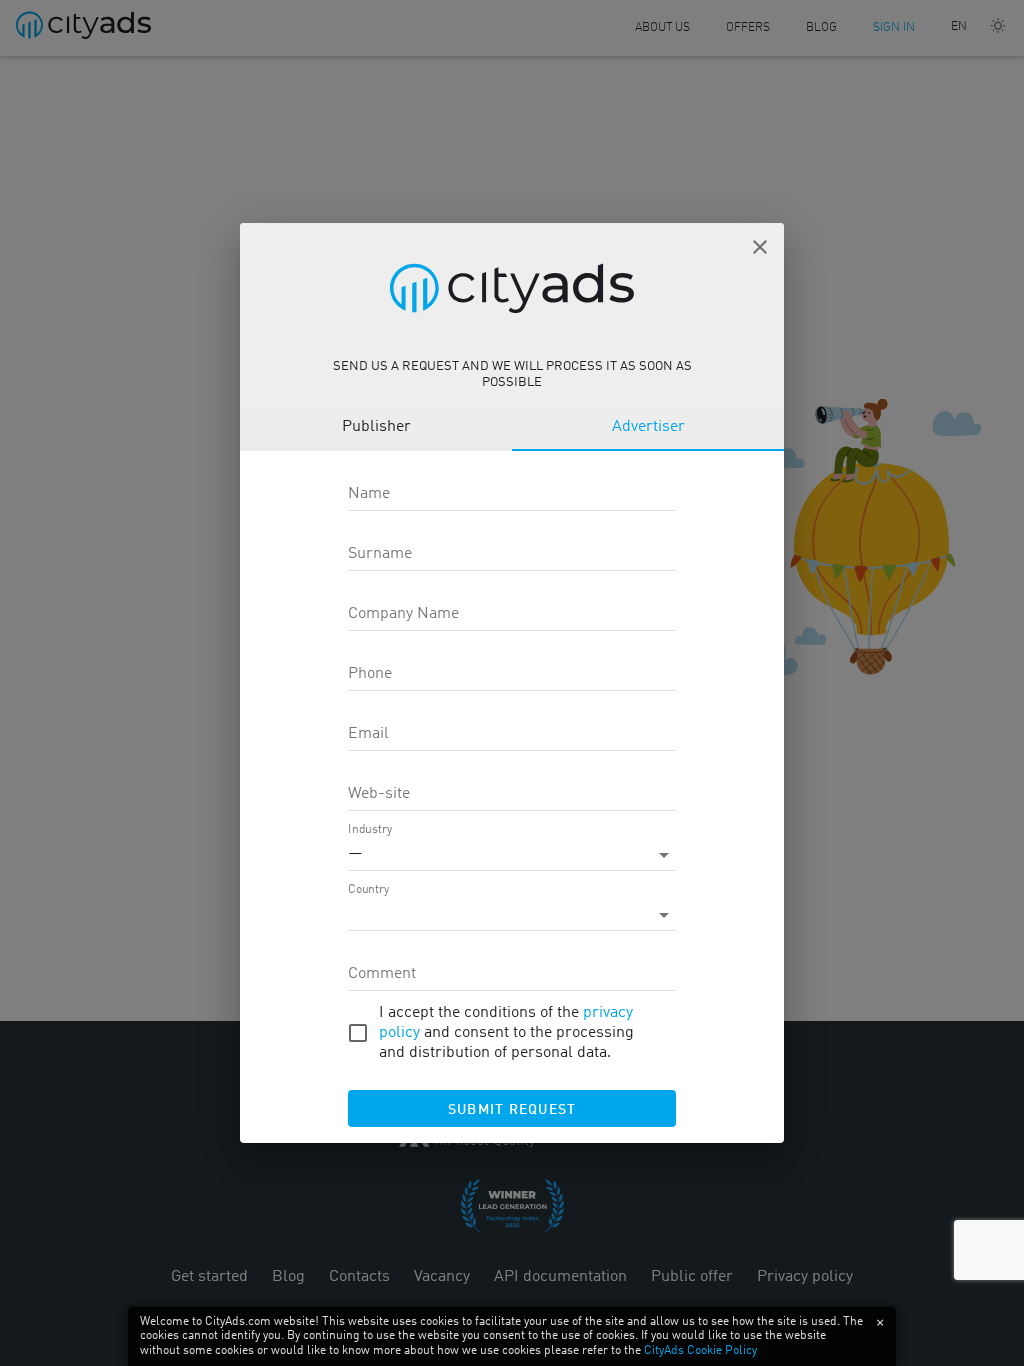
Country (368, 890)
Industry (370, 830)
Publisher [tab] (376, 427)
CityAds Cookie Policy (700, 1351)
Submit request (512, 1110)
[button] (760, 247)
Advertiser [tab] (648, 427)
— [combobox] (355, 854)
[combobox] (512, 915)
